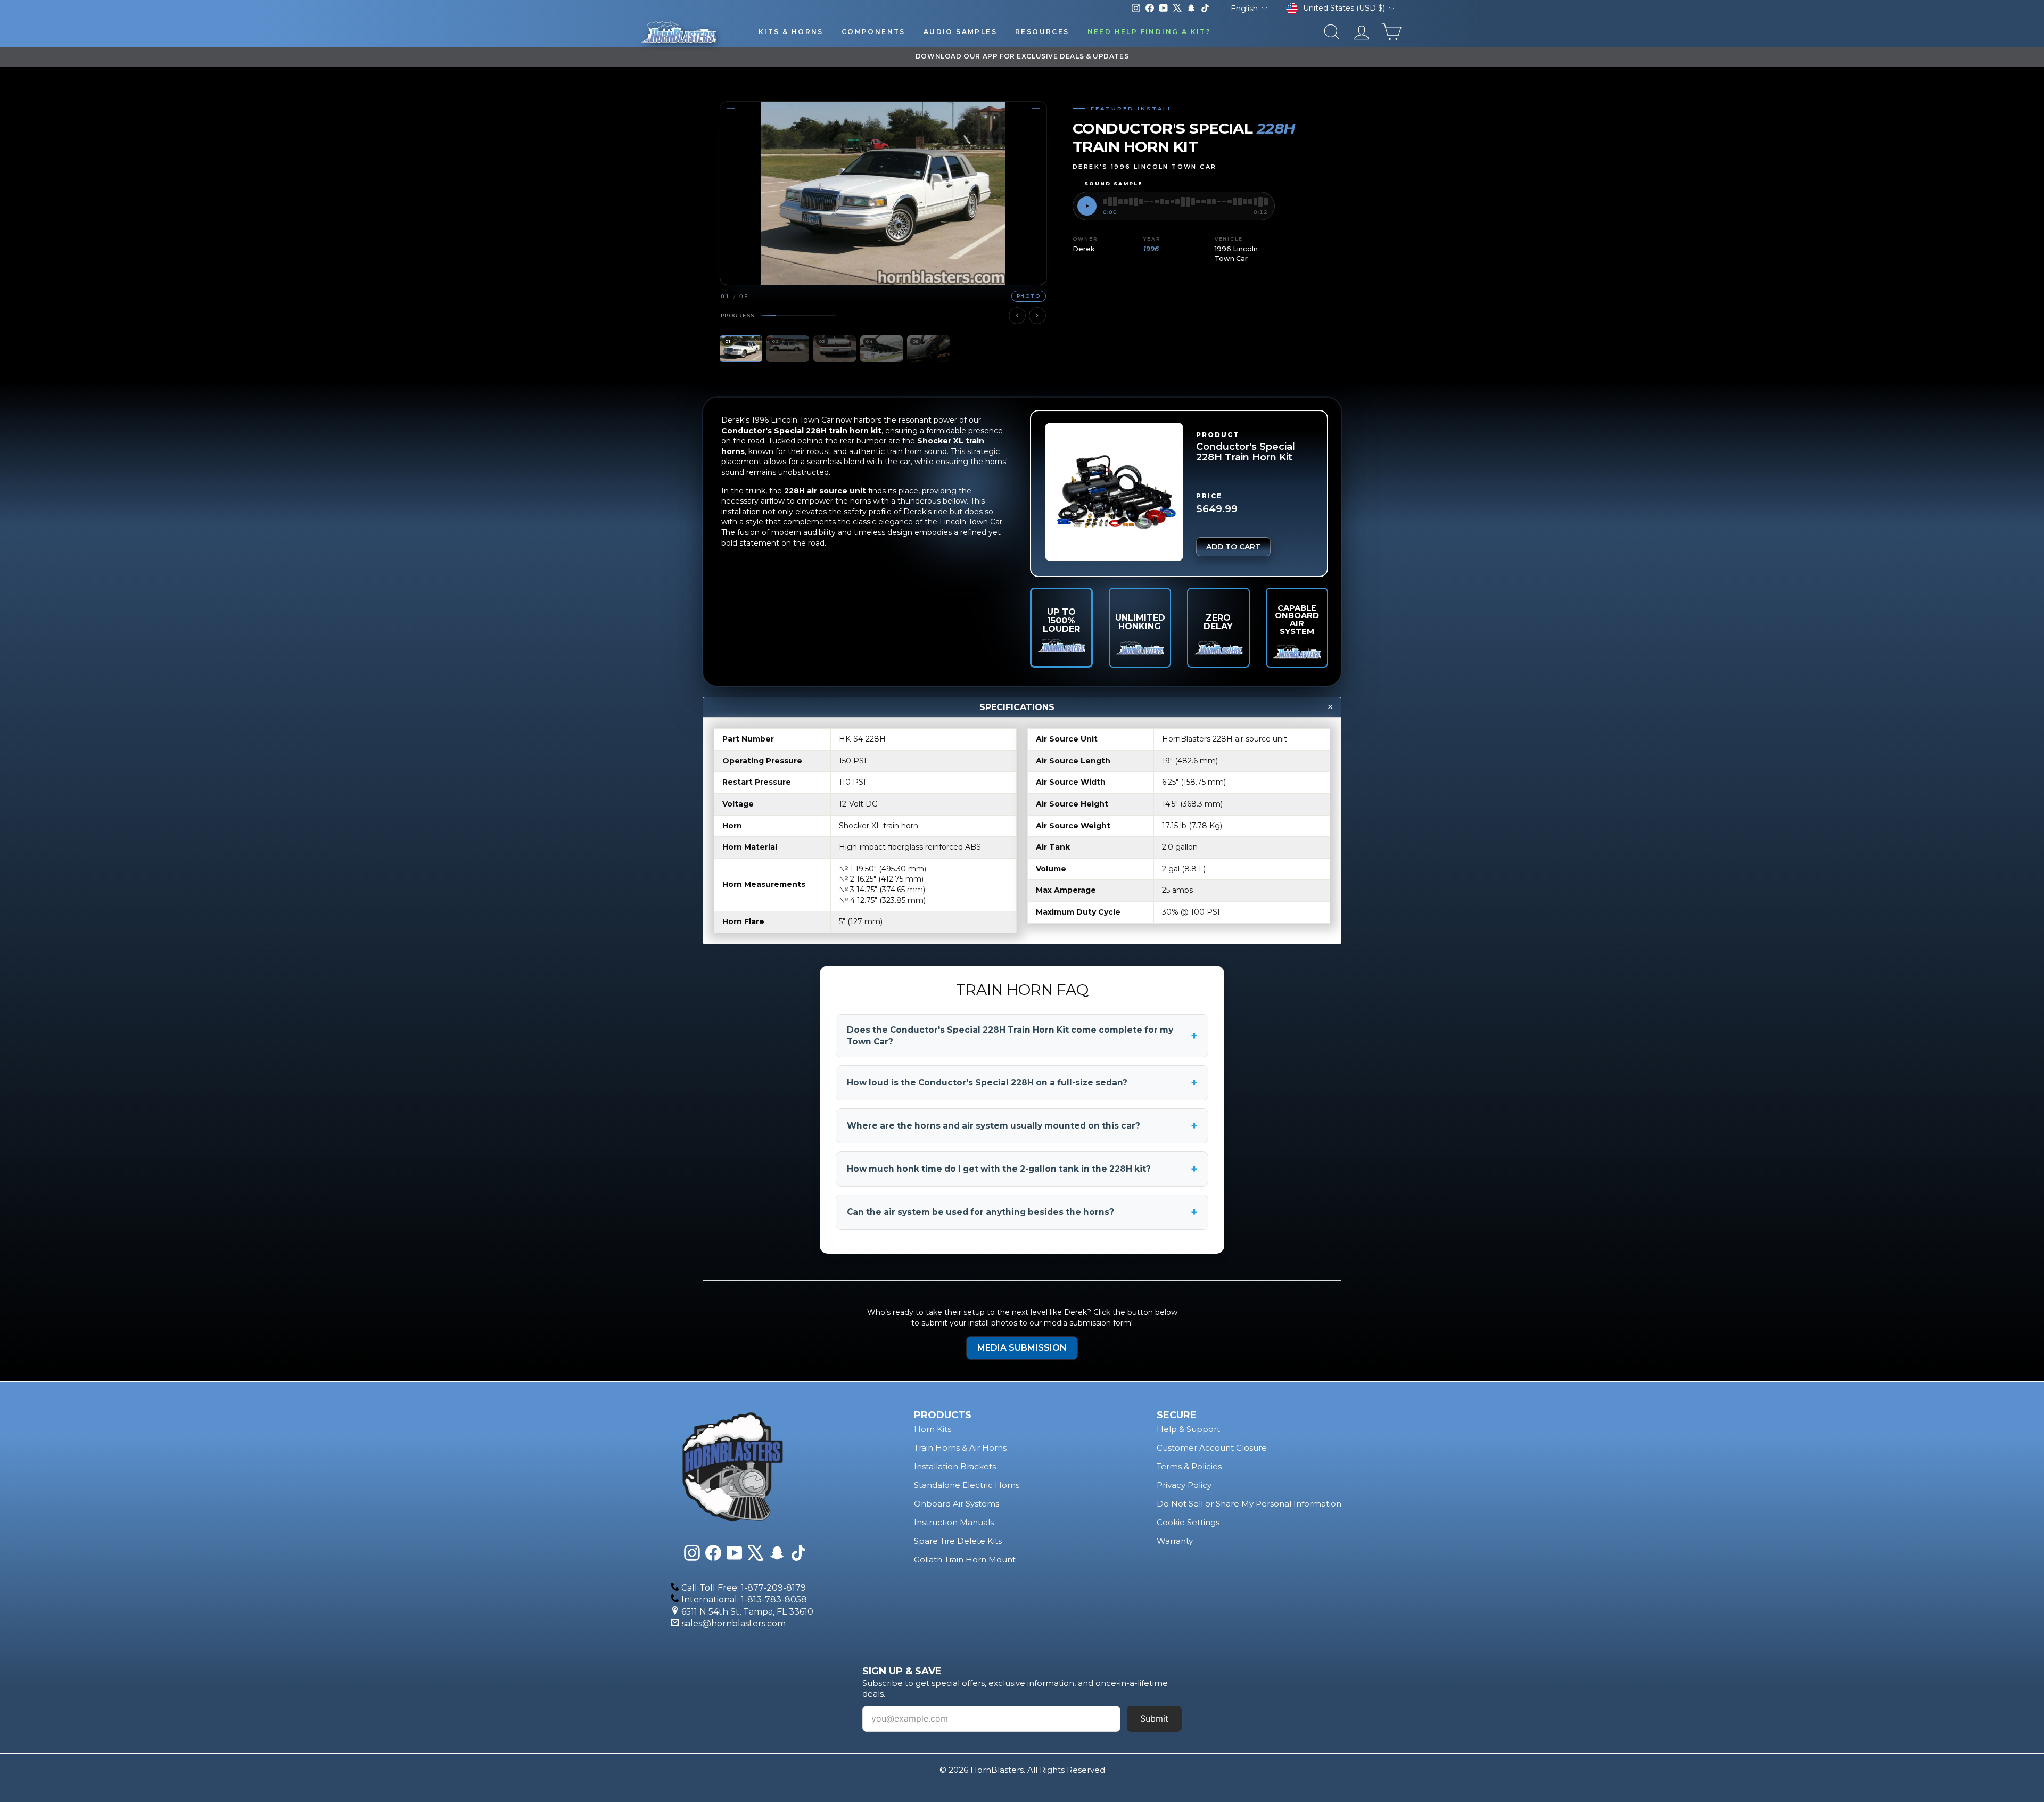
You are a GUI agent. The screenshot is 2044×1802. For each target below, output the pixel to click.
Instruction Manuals (954, 1522)
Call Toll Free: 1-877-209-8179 (744, 1588)
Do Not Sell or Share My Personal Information (1249, 1504)
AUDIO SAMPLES (960, 32)
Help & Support (1188, 1429)
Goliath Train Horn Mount (965, 1560)
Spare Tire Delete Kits (958, 1541)
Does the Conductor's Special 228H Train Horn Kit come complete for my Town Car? (1022, 1036)
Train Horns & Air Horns (960, 1448)
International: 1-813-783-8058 (744, 1599)
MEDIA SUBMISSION (1022, 1348)
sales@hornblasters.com (734, 1623)
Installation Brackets (955, 1466)
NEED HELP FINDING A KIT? (1149, 32)
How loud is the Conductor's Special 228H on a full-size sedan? (1022, 1083)
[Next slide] (1037, 316)
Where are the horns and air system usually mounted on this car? (1022, 1126)
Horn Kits (933, 1429)
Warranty (1175, 1541)
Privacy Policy (1184, 1485)
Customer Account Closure (1212, 1448)
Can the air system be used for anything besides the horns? (1022, 1212)
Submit (1154, 1718)
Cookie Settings (1188, 1522)
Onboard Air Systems (957, 1504)
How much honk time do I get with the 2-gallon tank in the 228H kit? (1022, 1169)
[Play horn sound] (1087, 206)
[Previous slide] (1017, 316)
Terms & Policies (1189, 1466)
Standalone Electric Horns (967, 1485)
